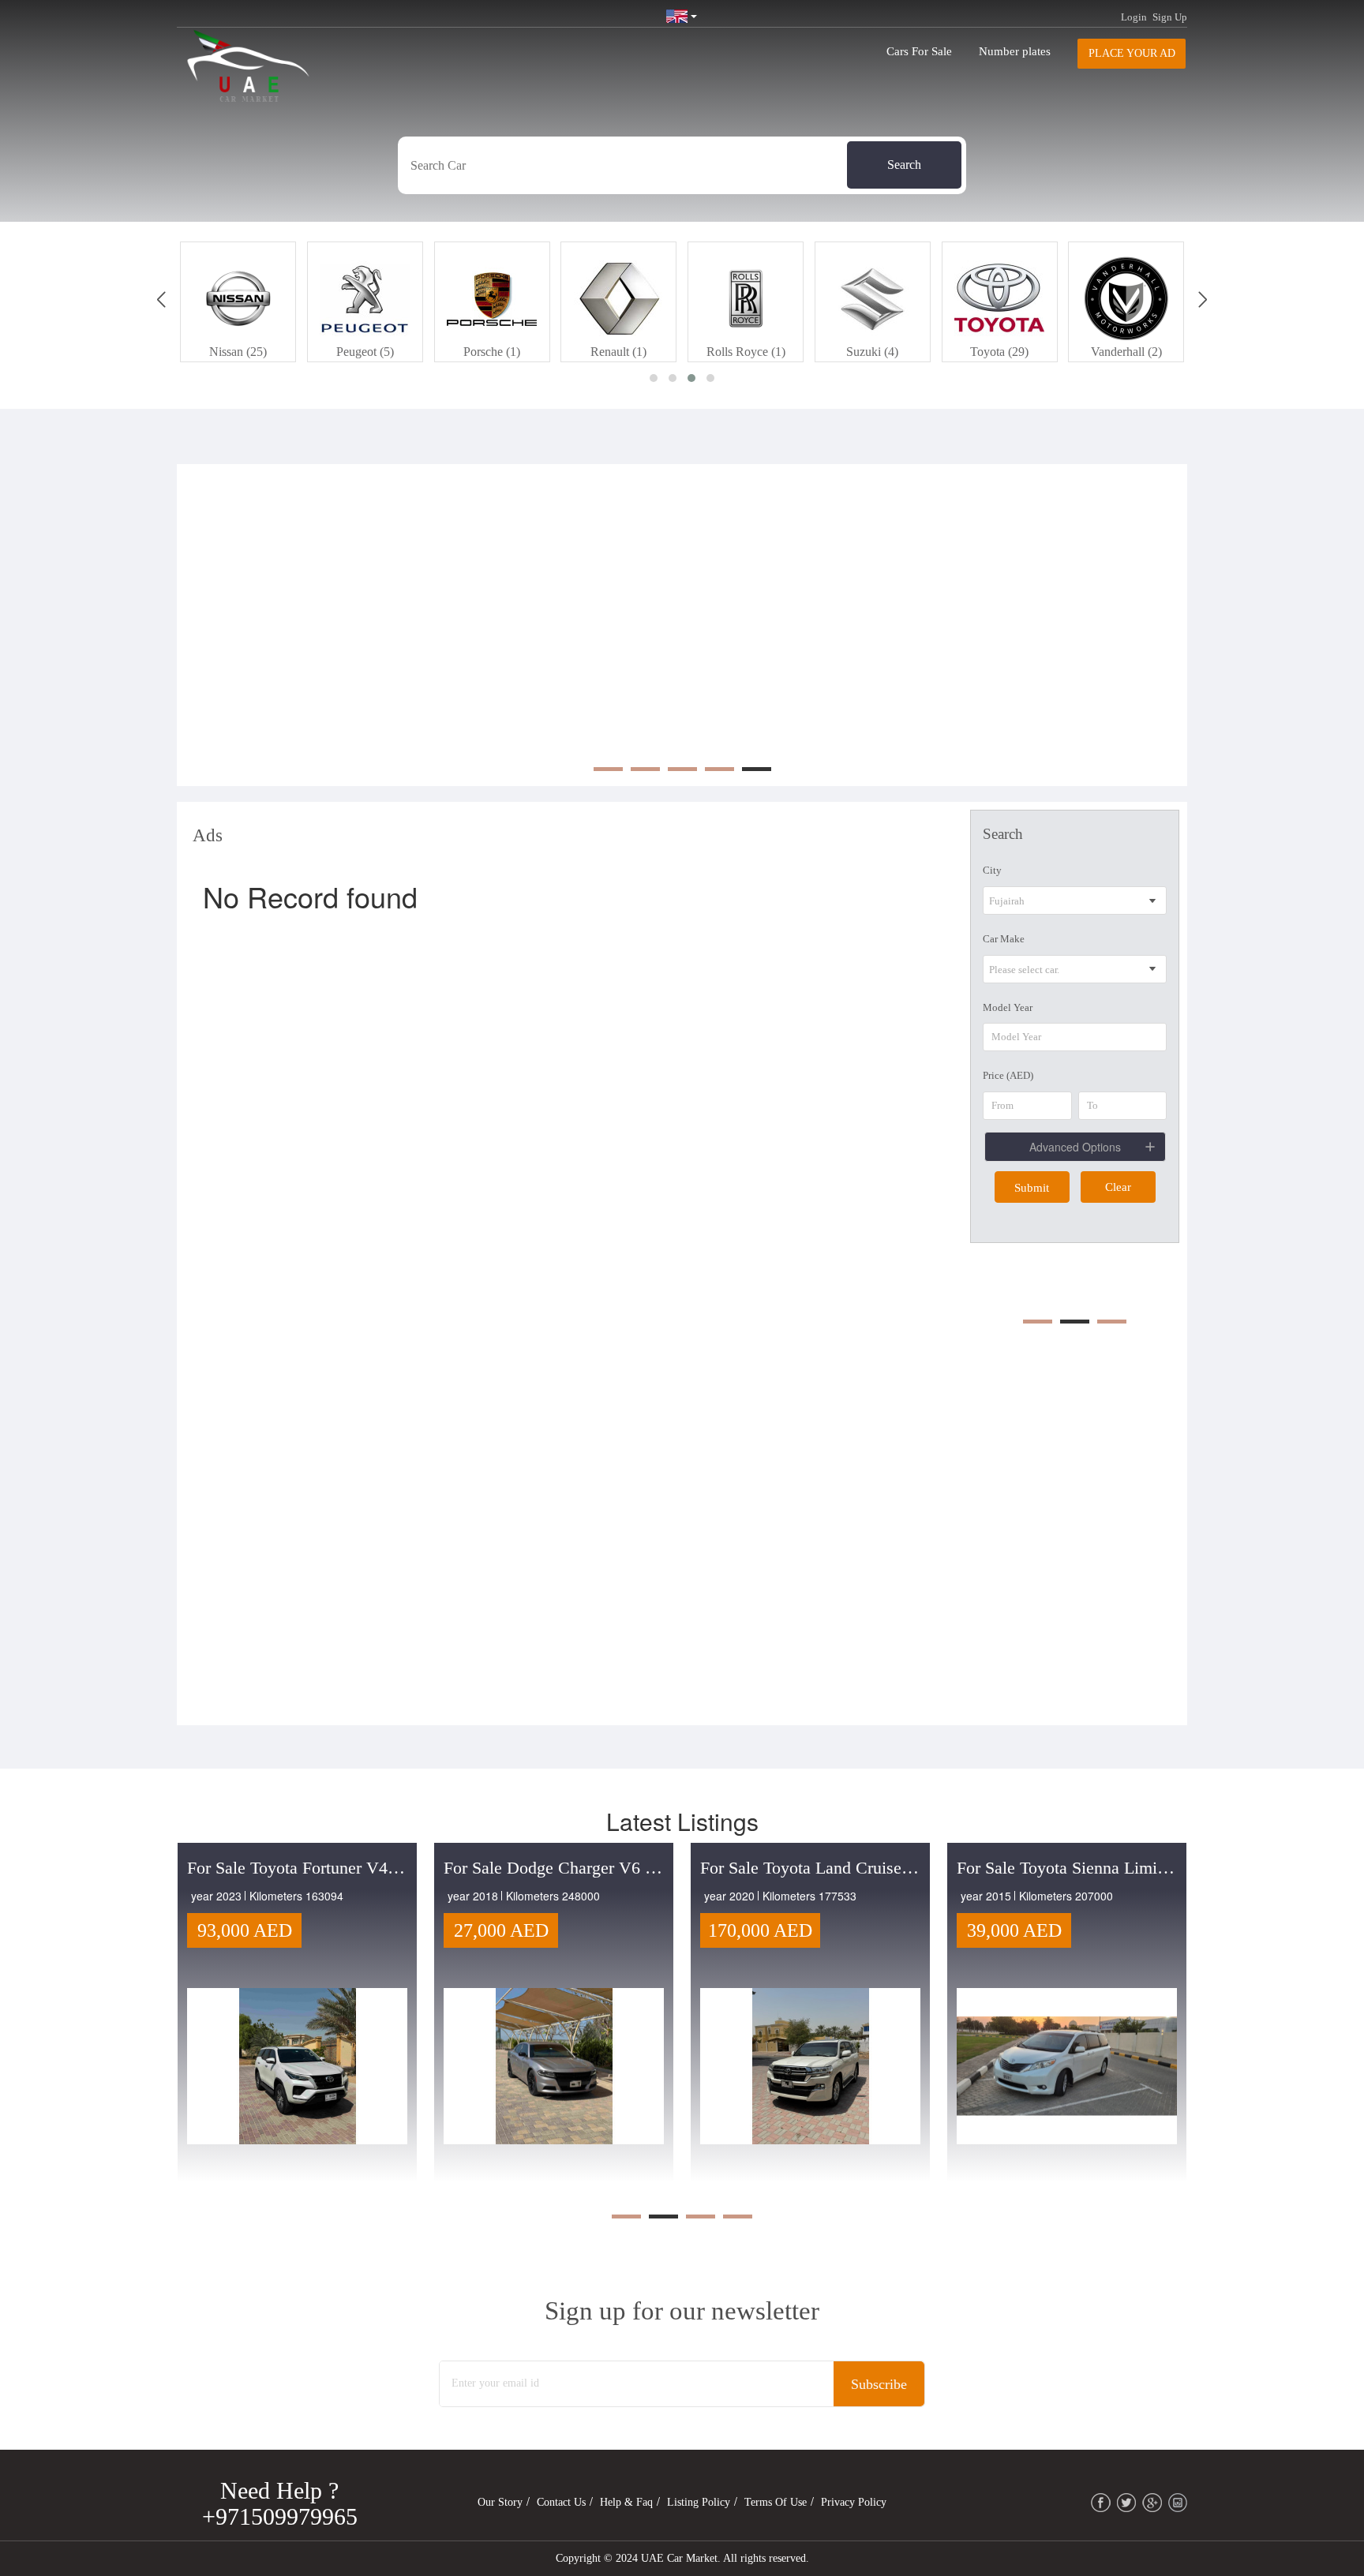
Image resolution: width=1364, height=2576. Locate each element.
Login (1134, 17)
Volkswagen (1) (1126, 352)
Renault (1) (491, 352)
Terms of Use (776, 2502)
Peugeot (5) (238, 352)
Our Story (500, 2502)
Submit (1032, 1188)
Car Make (1004, 939)
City (992, 870)
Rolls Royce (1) (619, 352)
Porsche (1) (365, 352)
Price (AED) (1008, 1075)
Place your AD (1132, 53)
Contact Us (561, 2502)
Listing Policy (699, 2502)
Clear (1118, 1187)
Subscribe (879, 2384)
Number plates (1015, 51)
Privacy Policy (854, 2502)
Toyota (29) (872, 352)
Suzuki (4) (745, 352)
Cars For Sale (919, 51)
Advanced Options (1075, 1147)
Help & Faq (626, 2502)
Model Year (1008, 1007)
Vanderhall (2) (999, 352)
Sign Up (1170, 17)
